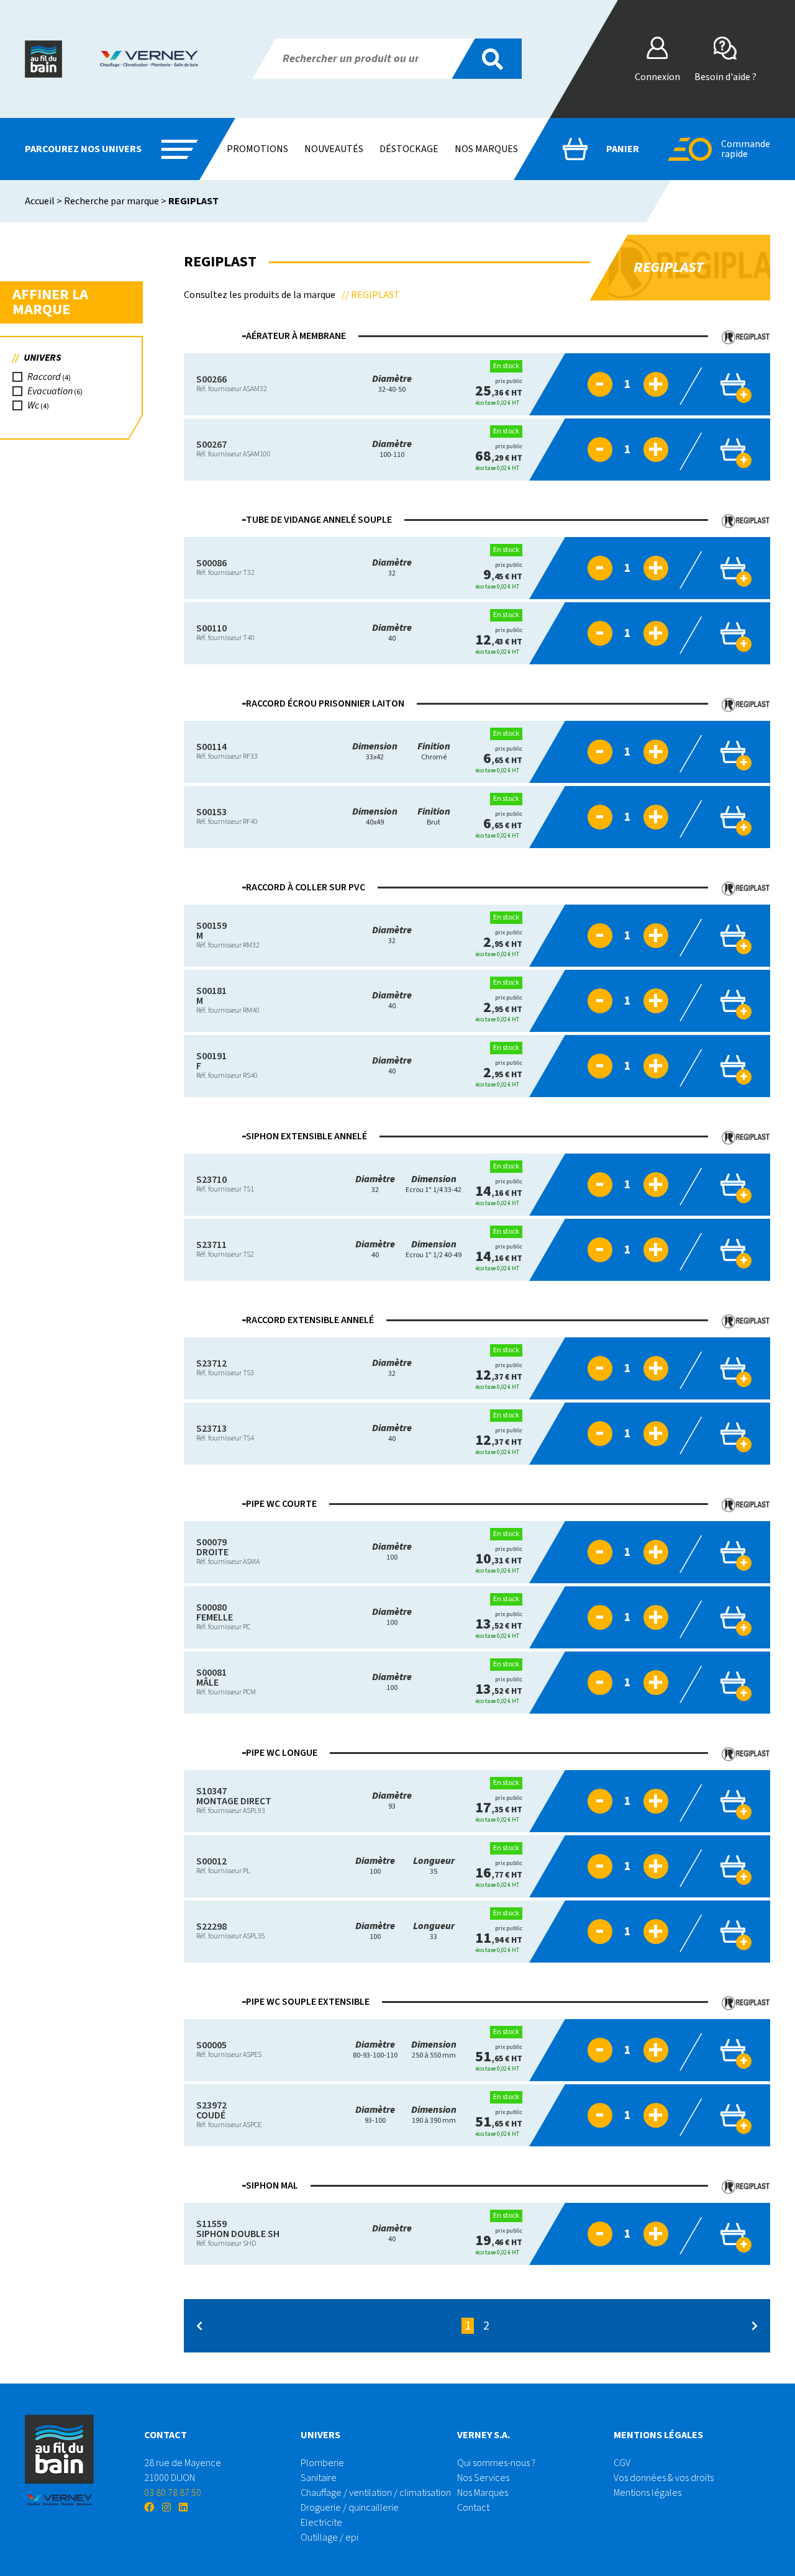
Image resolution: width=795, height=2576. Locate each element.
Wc (33, 405)
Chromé (434, 752)
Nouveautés (334, 149)
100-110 (392, 449)
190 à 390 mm (434, 2115)
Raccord (44, 377)
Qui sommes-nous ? (496, 2463)
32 (392, 568)
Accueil (40, 201)
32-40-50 (392, 384)
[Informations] (556, 384)
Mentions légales (647, 2493)
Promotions (257, 149)
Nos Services (483, 2478)
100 (392, 1552)
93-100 (375, 2115)
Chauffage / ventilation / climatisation (376, 2493)
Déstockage (409, 149)
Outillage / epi (329, 2538)
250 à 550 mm (434, 2050)
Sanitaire (319, 2478)
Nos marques (486, 149)
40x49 (375, 817)
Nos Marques (483, 2493)
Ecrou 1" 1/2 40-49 (434, 1250)
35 (434, 1866)
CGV (622, 2463)
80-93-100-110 (375, 2050)
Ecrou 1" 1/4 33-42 (434, 1184)
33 (434, 1931)
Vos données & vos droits (664, 2478)
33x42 (375, 752)
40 (392, 633)
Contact (473, 2508)
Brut (434, 817)
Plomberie (322, 2463)
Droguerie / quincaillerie (350, 2508)
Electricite (321, 2523)
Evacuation (50, 391)
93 (392, 1801)
